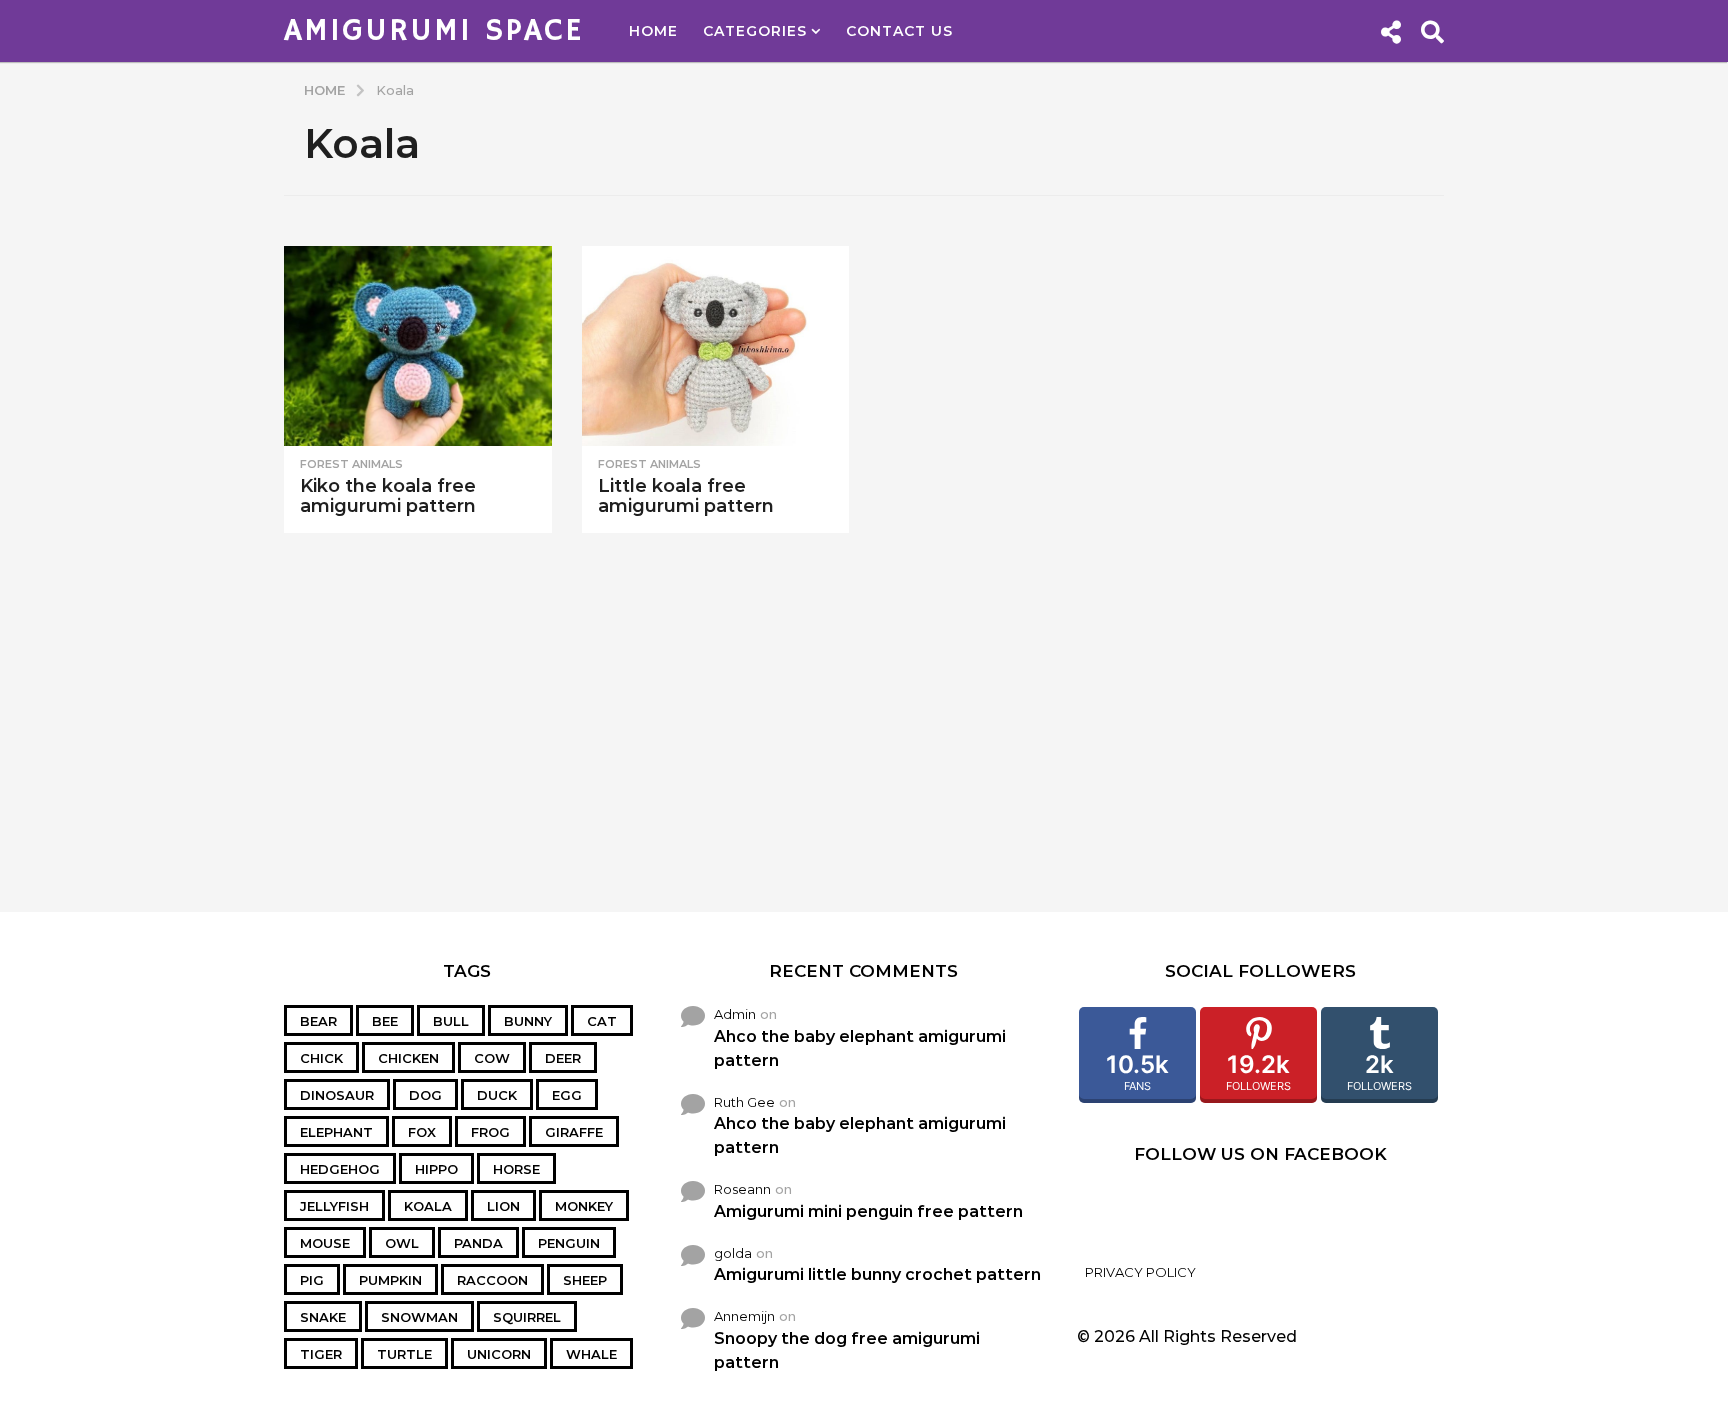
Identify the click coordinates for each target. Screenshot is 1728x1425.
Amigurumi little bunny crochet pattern (877, 1274)
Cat (602, 1021)
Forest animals (351, 464)
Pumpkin (390, 1280)
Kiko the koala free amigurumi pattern (388, 496)
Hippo (436, 1169)
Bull (451, 1021)
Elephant (336, 1132)
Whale (591, 1354)
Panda (478, 1243)
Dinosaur (337, 1095)
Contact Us (899, 31)
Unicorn (499, 1354)
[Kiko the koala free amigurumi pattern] (418, 346)
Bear (318, 1021)
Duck (497, 1095)
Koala (428, 1206)
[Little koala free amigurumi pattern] (716, 346)
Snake (323, 1317)
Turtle (404, 1354)
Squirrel (527, 1317)
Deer (563, 1058)
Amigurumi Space (434, 31)
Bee (385, 1021)
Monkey (584, 1206)
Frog (490, 1132)
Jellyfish (334, 1206)
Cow (492, 1058)
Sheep (585, 1280)
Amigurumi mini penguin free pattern (868, 1211)
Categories (755, 31)
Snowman (419, 1317)
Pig (312, 1280)
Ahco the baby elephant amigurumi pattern (860, 1048)
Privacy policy (1140, 1272)
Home (653, 31)
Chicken (408, 1058)
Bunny (528, 1021)
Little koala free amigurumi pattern (686, 496)
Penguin (569, 1243)
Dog (425, 1095)
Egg (567, 1095)
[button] (1390, 31)
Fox (422, 1132)
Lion (503, 1206)
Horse (516, 1169)
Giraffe (574, 1132)
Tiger (321, 1354)
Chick (321, 1058)
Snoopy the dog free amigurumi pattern (847, 1350)
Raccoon (492, 1280)
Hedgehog (340, 1169)
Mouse (325, 1243)
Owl (402, 1243)
